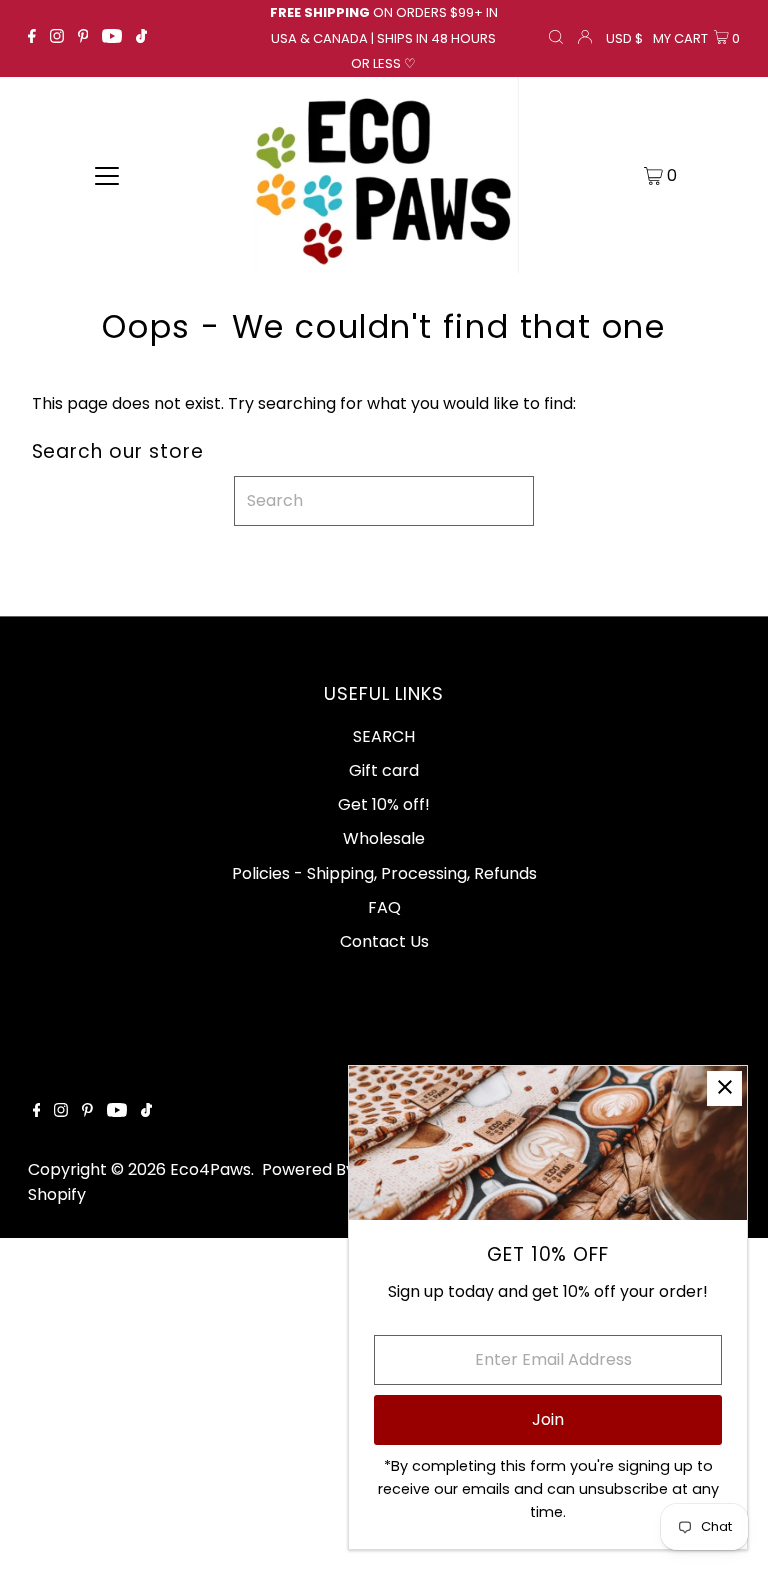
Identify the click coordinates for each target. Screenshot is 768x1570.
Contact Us (384, 941)
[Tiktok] (141, 38)
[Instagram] (57, 38)
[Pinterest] (83, 38)
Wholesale (384, 838)
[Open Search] (556, 39)
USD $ (624, 38)
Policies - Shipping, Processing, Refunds (384, 873)
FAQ (384, 907)
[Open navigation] (107, 175)
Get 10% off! (384, 804)
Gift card (384, 770)
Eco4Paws (210, 1169)
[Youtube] (112, 38)
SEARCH (384, 736)
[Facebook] (32, 38)
